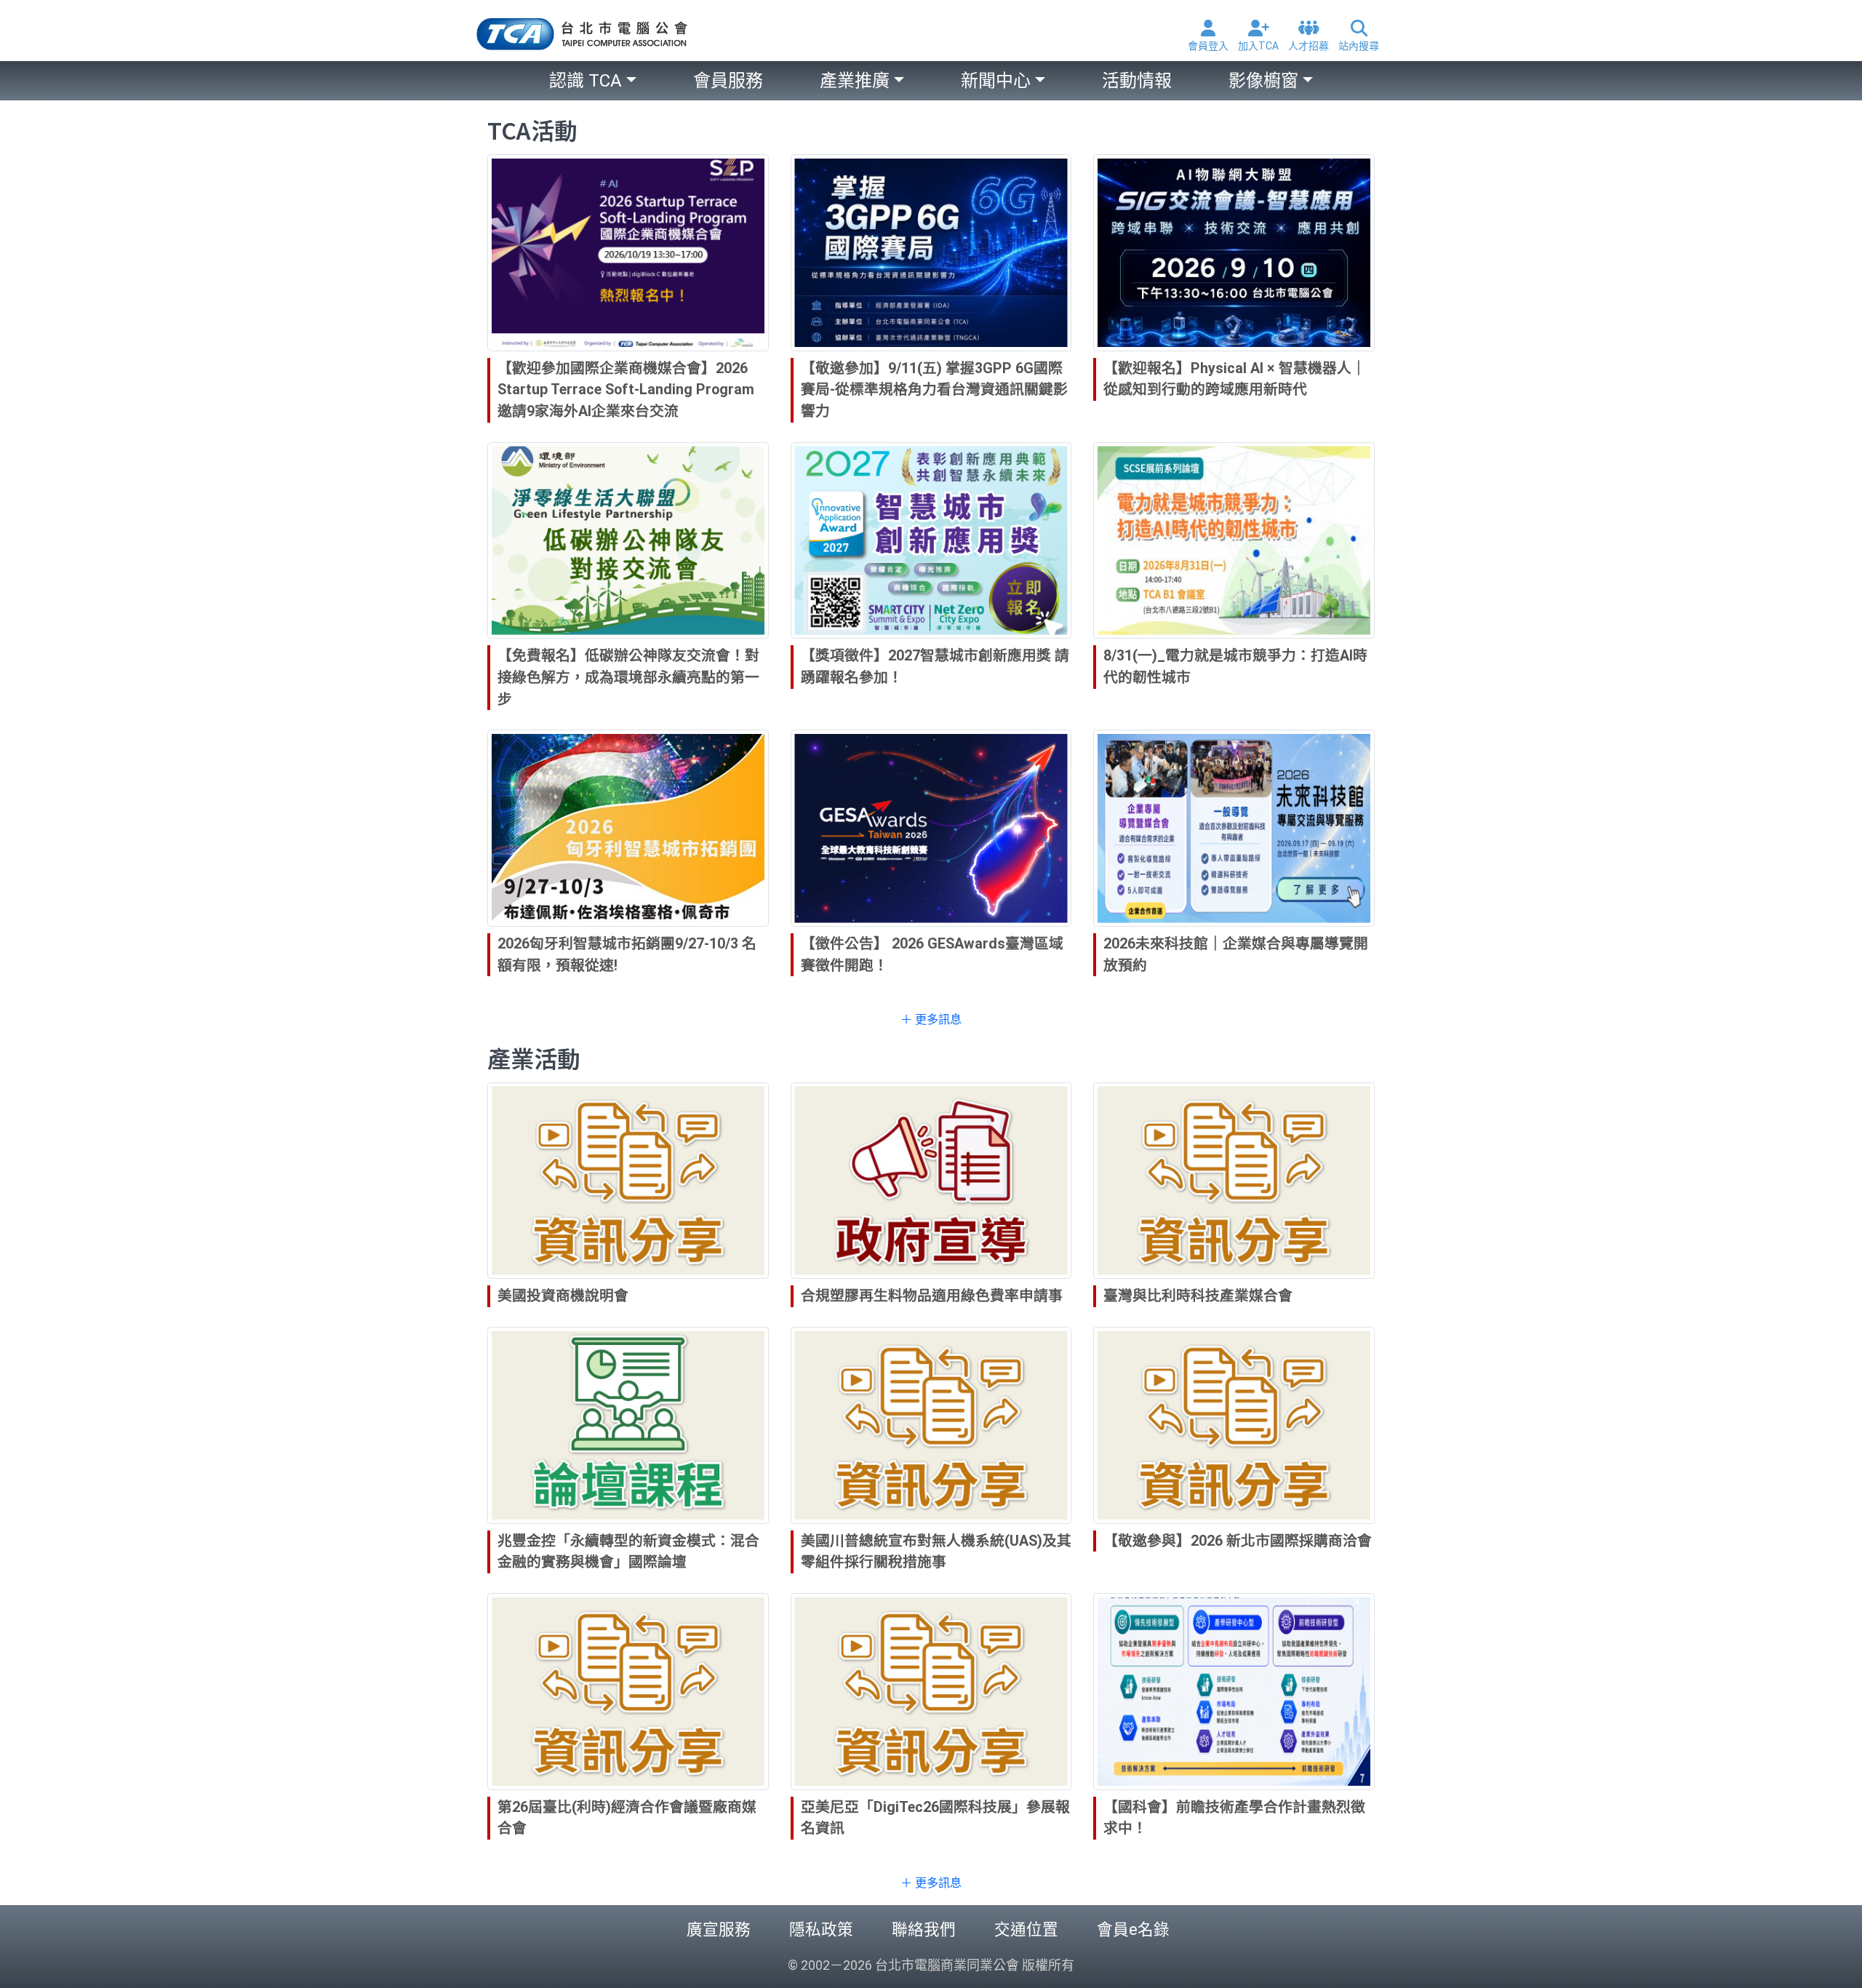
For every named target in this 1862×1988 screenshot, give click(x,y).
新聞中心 (996, 81)
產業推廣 (855, 81)
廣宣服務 (719, 1929)
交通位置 (1026, 1929)
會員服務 (728, 81)
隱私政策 (821, 1929)
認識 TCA (586, 81)
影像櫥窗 (1263, 81)
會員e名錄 (1133, 1929)
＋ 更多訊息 (931, 1019)
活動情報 (1137, 81)
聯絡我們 (924, 1929)
